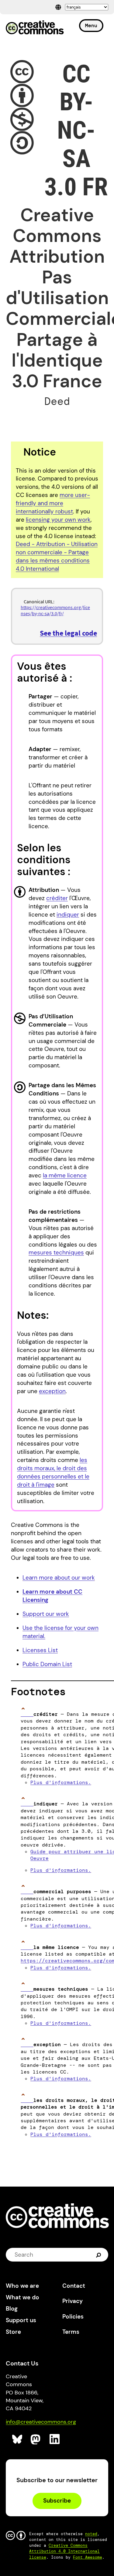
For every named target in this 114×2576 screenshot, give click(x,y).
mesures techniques (56, 1253)
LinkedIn (55, 2439)
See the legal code (68, 633)
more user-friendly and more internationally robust (53, 503)
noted (91, 2534)
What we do (22, 2297)
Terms (71, 2332)
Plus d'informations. (61, 1782)
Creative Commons (35, 28)
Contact (74, 2286)
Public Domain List (47, 1664)
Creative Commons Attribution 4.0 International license (64, 2551)
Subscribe (57, 2501)
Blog (12, 2309)
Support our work (46, 1614)
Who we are (22, 2286)
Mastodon (36, 2439)
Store (13, 2332)
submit (99, 2255)
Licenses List (40, 1650)
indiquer (68, 915)
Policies (73, 2317)
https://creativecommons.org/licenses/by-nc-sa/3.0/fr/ (55, 610)
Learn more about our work (59, 1578)
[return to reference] (27, 1714)
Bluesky (17, 2439)
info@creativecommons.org (41, 2422)
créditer (57, 898)
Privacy (73, 2301)
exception (52, 1391)
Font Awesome (88, 2557)
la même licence (65, 1175)
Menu (91, 25)
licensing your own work (58, 520)
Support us (21, 2320)
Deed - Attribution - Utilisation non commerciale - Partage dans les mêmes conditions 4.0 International (57, 556)
